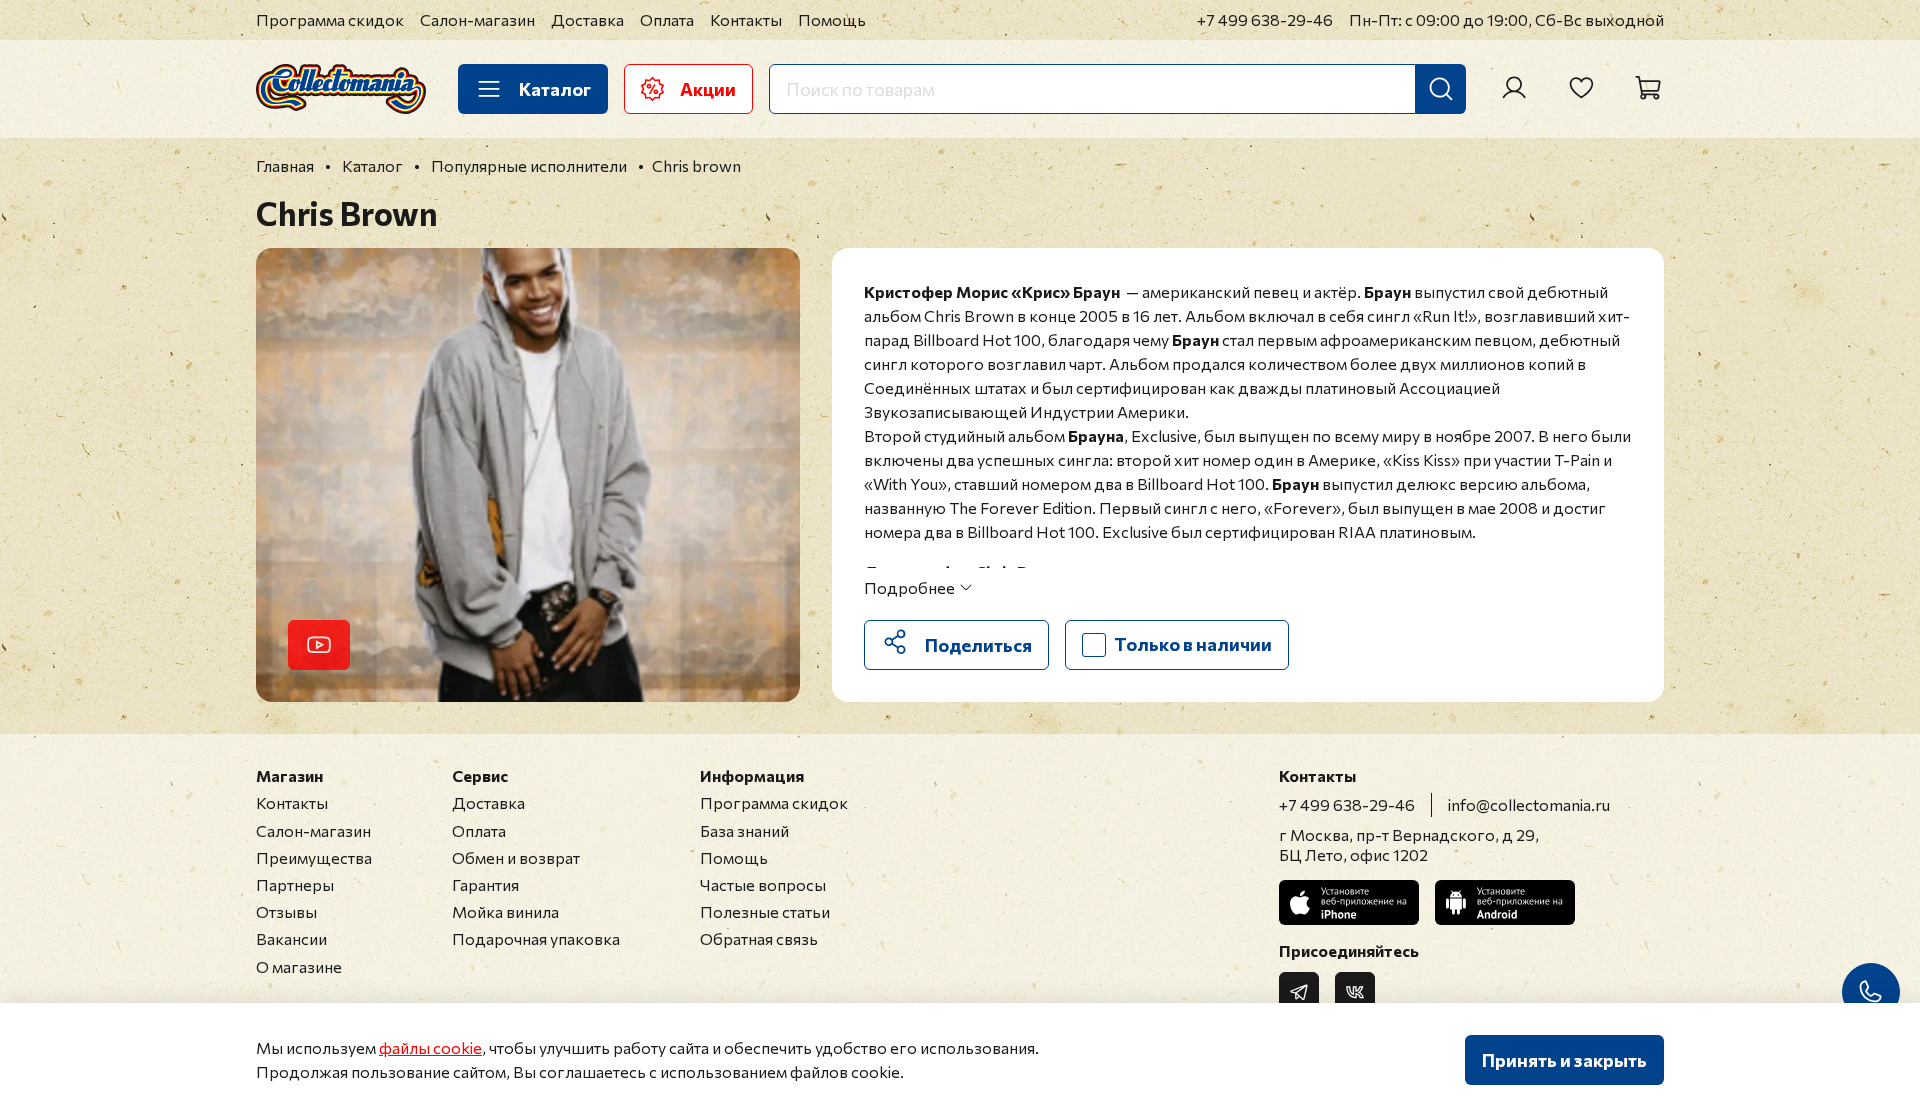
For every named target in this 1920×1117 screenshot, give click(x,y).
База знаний (744, 830)
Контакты (746, 19)
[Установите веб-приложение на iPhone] (1349, 902)
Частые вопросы (763, 884)
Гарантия (485, 884)
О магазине (299, 966)
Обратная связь (759, 938)
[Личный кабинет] (1514, 88)
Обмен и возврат (516, 857)
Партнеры (295, 884)
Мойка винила (505, 911)
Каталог (555, 89)
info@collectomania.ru (1529, 804)
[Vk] (1355, 992)
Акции (708, 89)
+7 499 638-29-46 (1265, 19)
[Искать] (1441, 89)
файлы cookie (430, 1047)
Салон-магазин (477, 19)
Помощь (832, 19)
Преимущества (314, 857)
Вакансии (291, 938)
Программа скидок (330, 19)
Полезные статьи (765, 911)
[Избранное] (1581, 88)
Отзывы (286, 911)
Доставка (587, 19)
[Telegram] (1299, 992)
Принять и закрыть (1564, 1060)
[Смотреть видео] (319, 645)
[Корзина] (1648, 88)
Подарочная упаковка (536, 938)
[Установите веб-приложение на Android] (1505, 902)
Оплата (667, 19)
